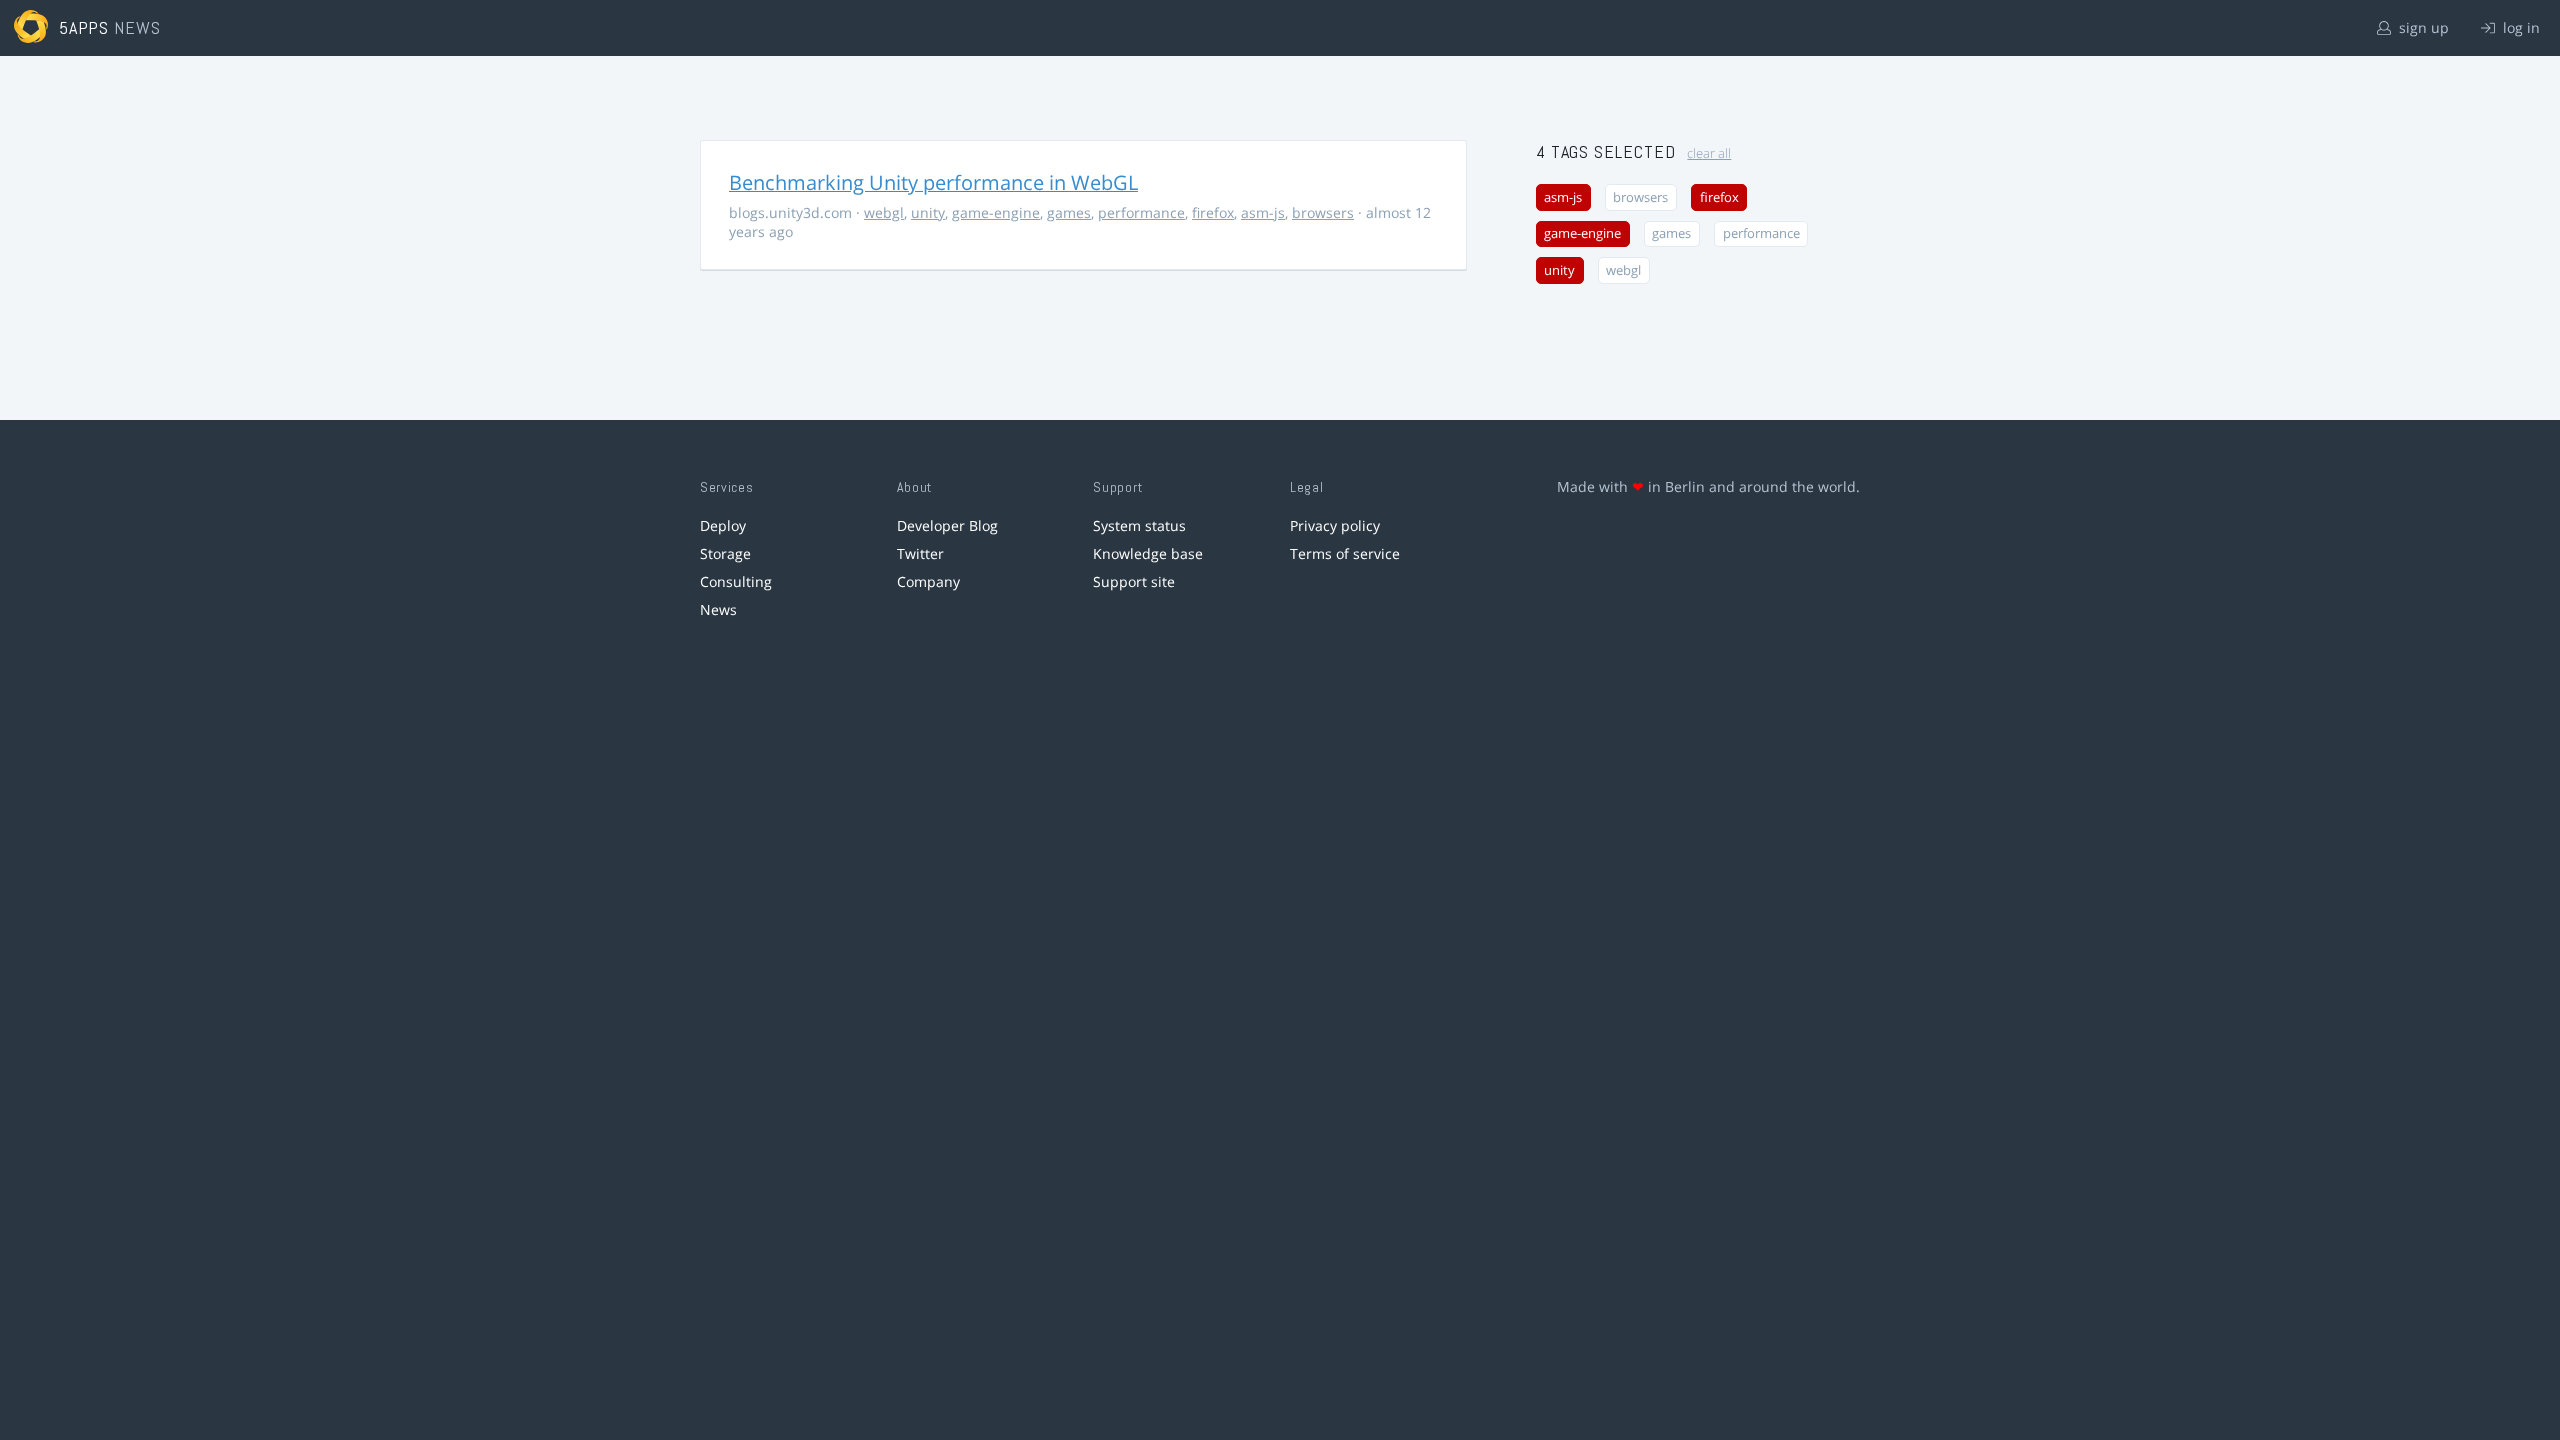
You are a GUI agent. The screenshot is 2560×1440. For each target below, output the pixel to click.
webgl (884, 212)
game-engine (996, 212)
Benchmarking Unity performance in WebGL (933, 182)
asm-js (1263, 212)
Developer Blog (947, 525)
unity (928, 212)
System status (1139, 525)
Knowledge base (1148, 553)
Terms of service (1345, 553)
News (718, 609)
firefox (1213, 212)
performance (1141, 212)
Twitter (920, 553)
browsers (1323, 212)
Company (928, 581)
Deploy (723, 525)
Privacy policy (1335, 525)
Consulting (736, 581)
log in (2519, 27)
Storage (725, 553)
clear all (1709, 153)
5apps (84, 27)
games (1069, 212)
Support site (1134, 581)
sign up (2422, 27)
